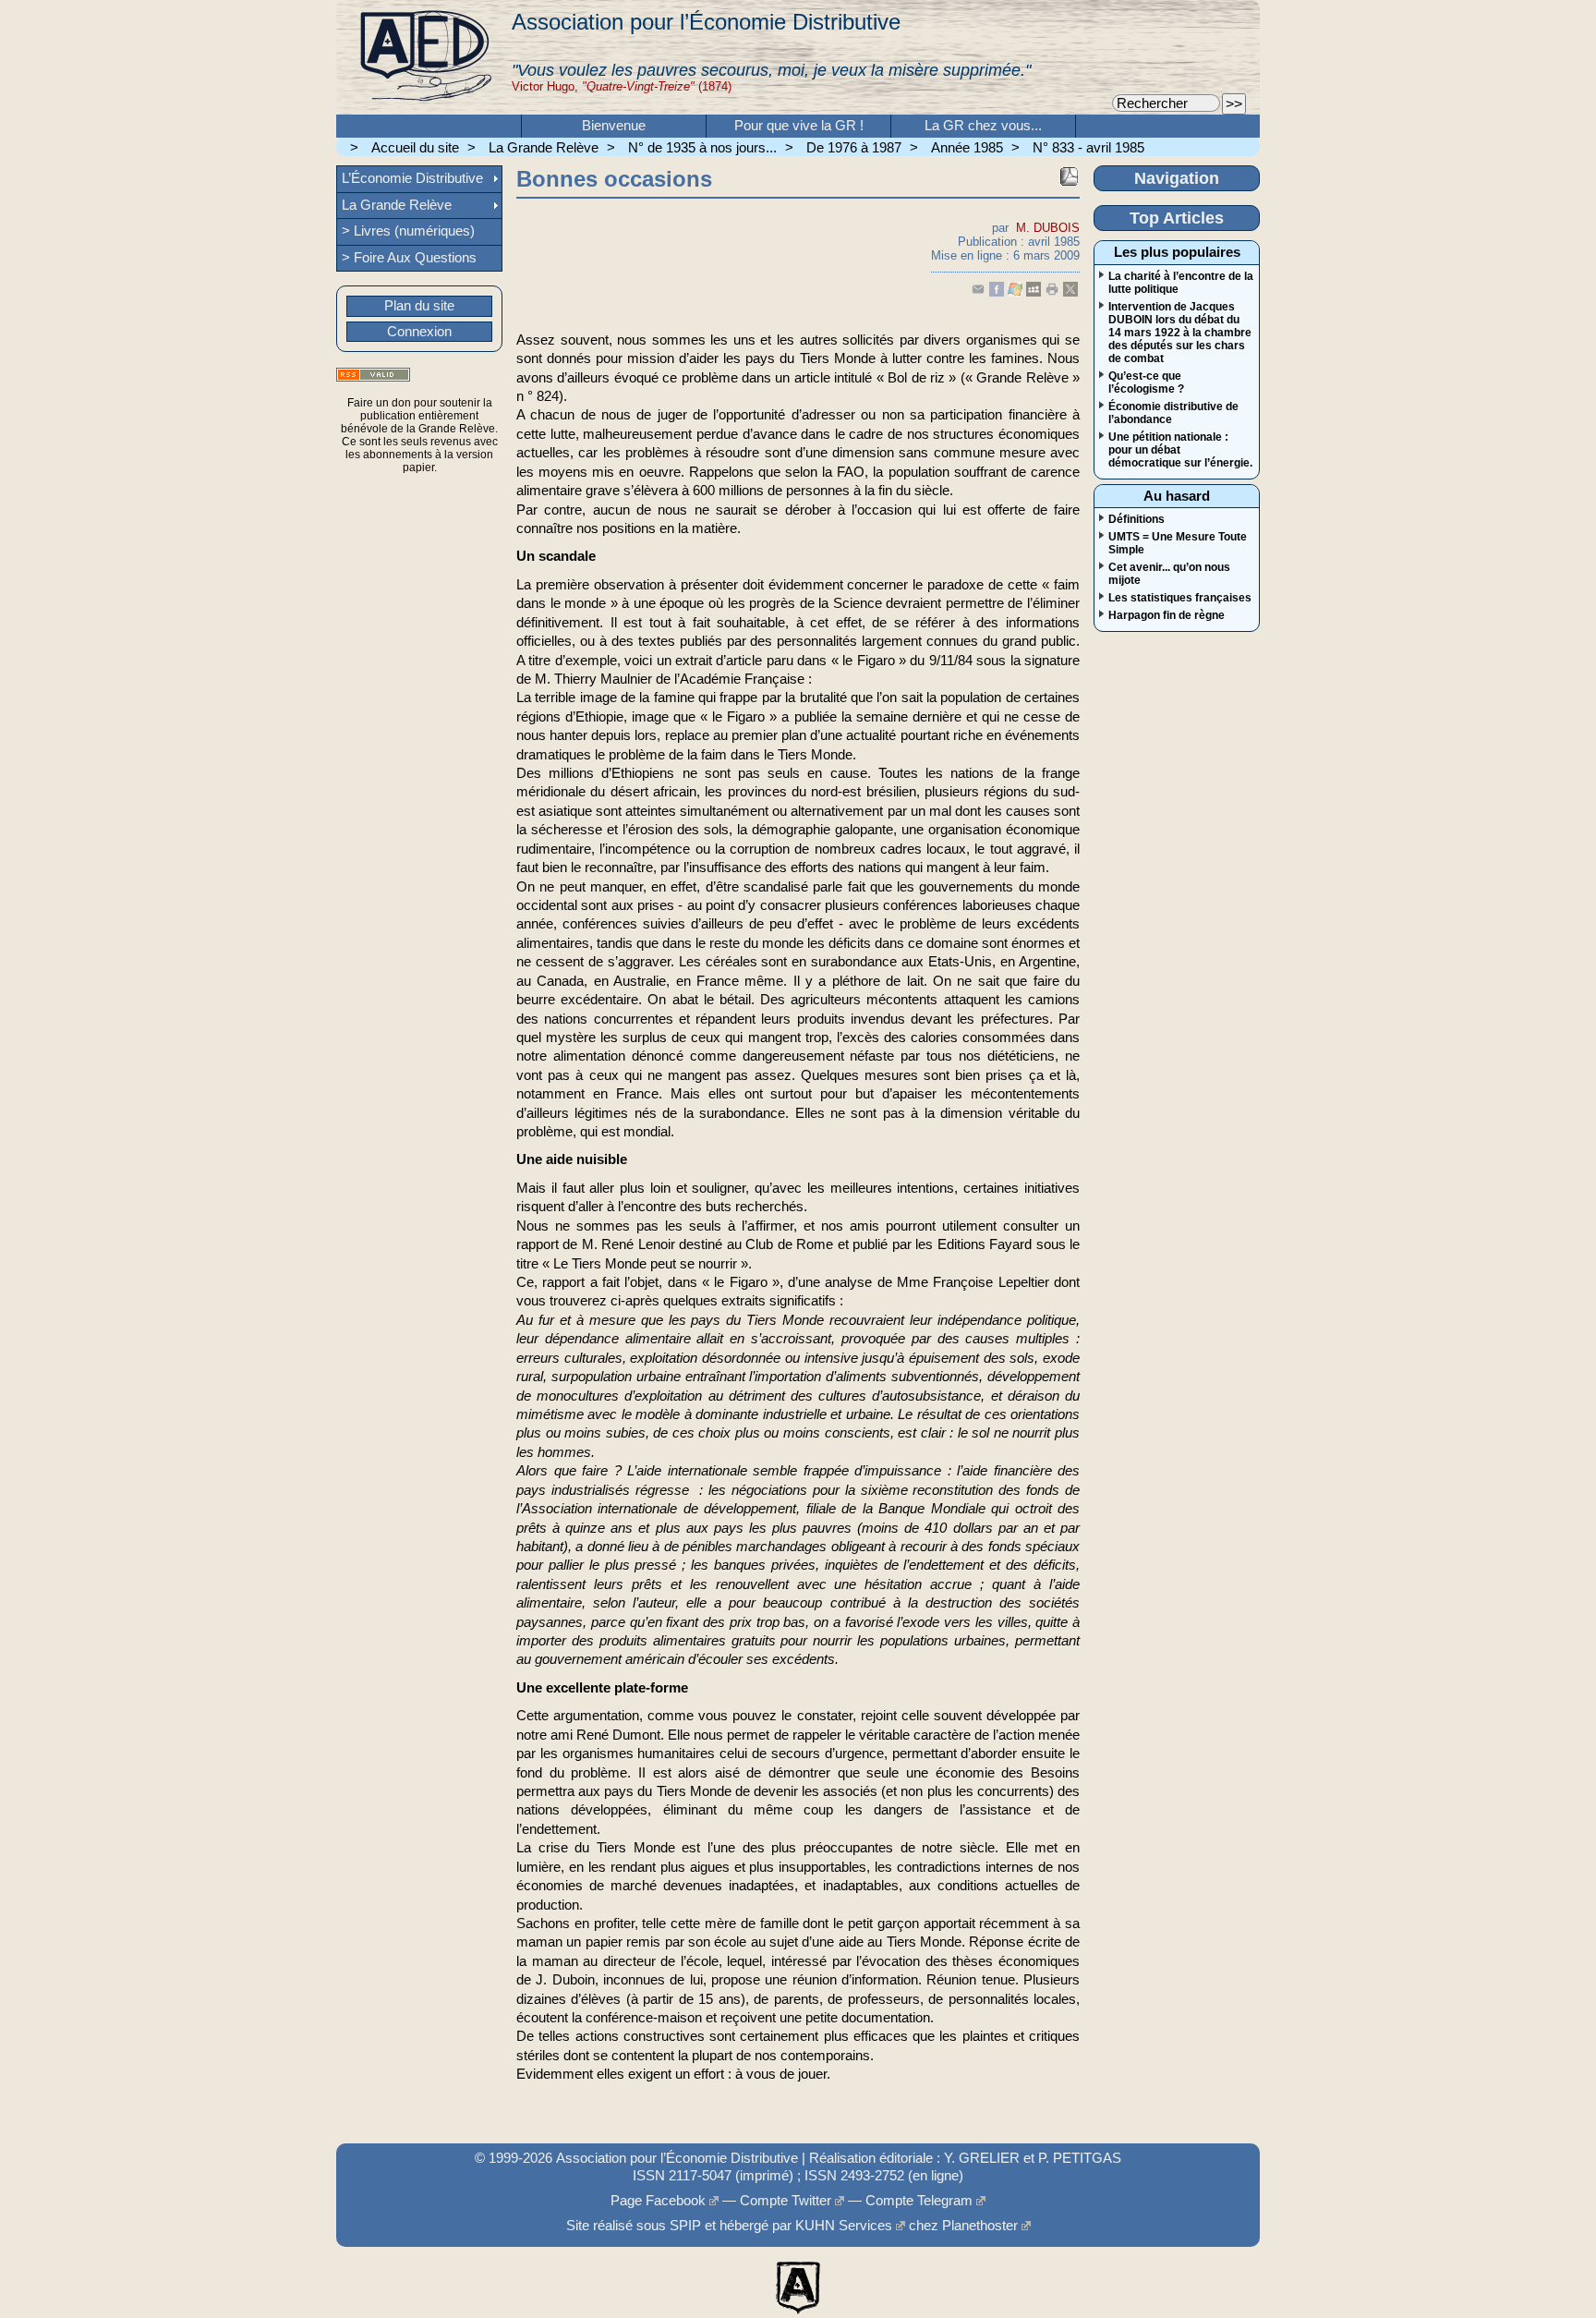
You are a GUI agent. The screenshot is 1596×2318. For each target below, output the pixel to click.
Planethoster (980, 2226)
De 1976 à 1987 (854, 148)
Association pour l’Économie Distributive (706, 22)
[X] (1070, 292)
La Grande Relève (544, 148)
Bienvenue (614, 126)
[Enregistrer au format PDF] (1069, 176)
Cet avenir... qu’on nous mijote (1169, 574)
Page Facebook (658, 2201)
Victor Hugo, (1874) (622, 86)
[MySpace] (1034, 292)
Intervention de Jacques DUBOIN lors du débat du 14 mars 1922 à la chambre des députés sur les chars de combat (1180, 333)
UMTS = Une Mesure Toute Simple (1178, 543)
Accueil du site (415, 148)
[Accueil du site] (424, 57)
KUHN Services (844, 2226)
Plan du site (419, 306)
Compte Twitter (786, 2201)
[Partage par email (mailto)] (978, 292)
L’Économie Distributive (412, 178)
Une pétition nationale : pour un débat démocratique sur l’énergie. (1180, 450)
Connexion (419, 332)
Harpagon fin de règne (1167, 615)
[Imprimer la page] (1052, 292)
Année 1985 (967, 148)
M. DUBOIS (1048, 228)
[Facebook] (997, 292)
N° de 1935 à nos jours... (702, 148)
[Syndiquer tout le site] (373, 375)
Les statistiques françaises (1180, 598)
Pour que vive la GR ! (799, 126)
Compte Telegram (919, 2201)
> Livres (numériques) (408, 231)
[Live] (1015, 292)
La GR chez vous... (983, 126)
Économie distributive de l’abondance (1173, 413)
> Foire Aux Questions (409, 258)
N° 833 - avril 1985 (1088, 148)
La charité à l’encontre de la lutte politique (1181, 283)
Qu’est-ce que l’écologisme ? (1146, 382)
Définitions (1137, 519)
